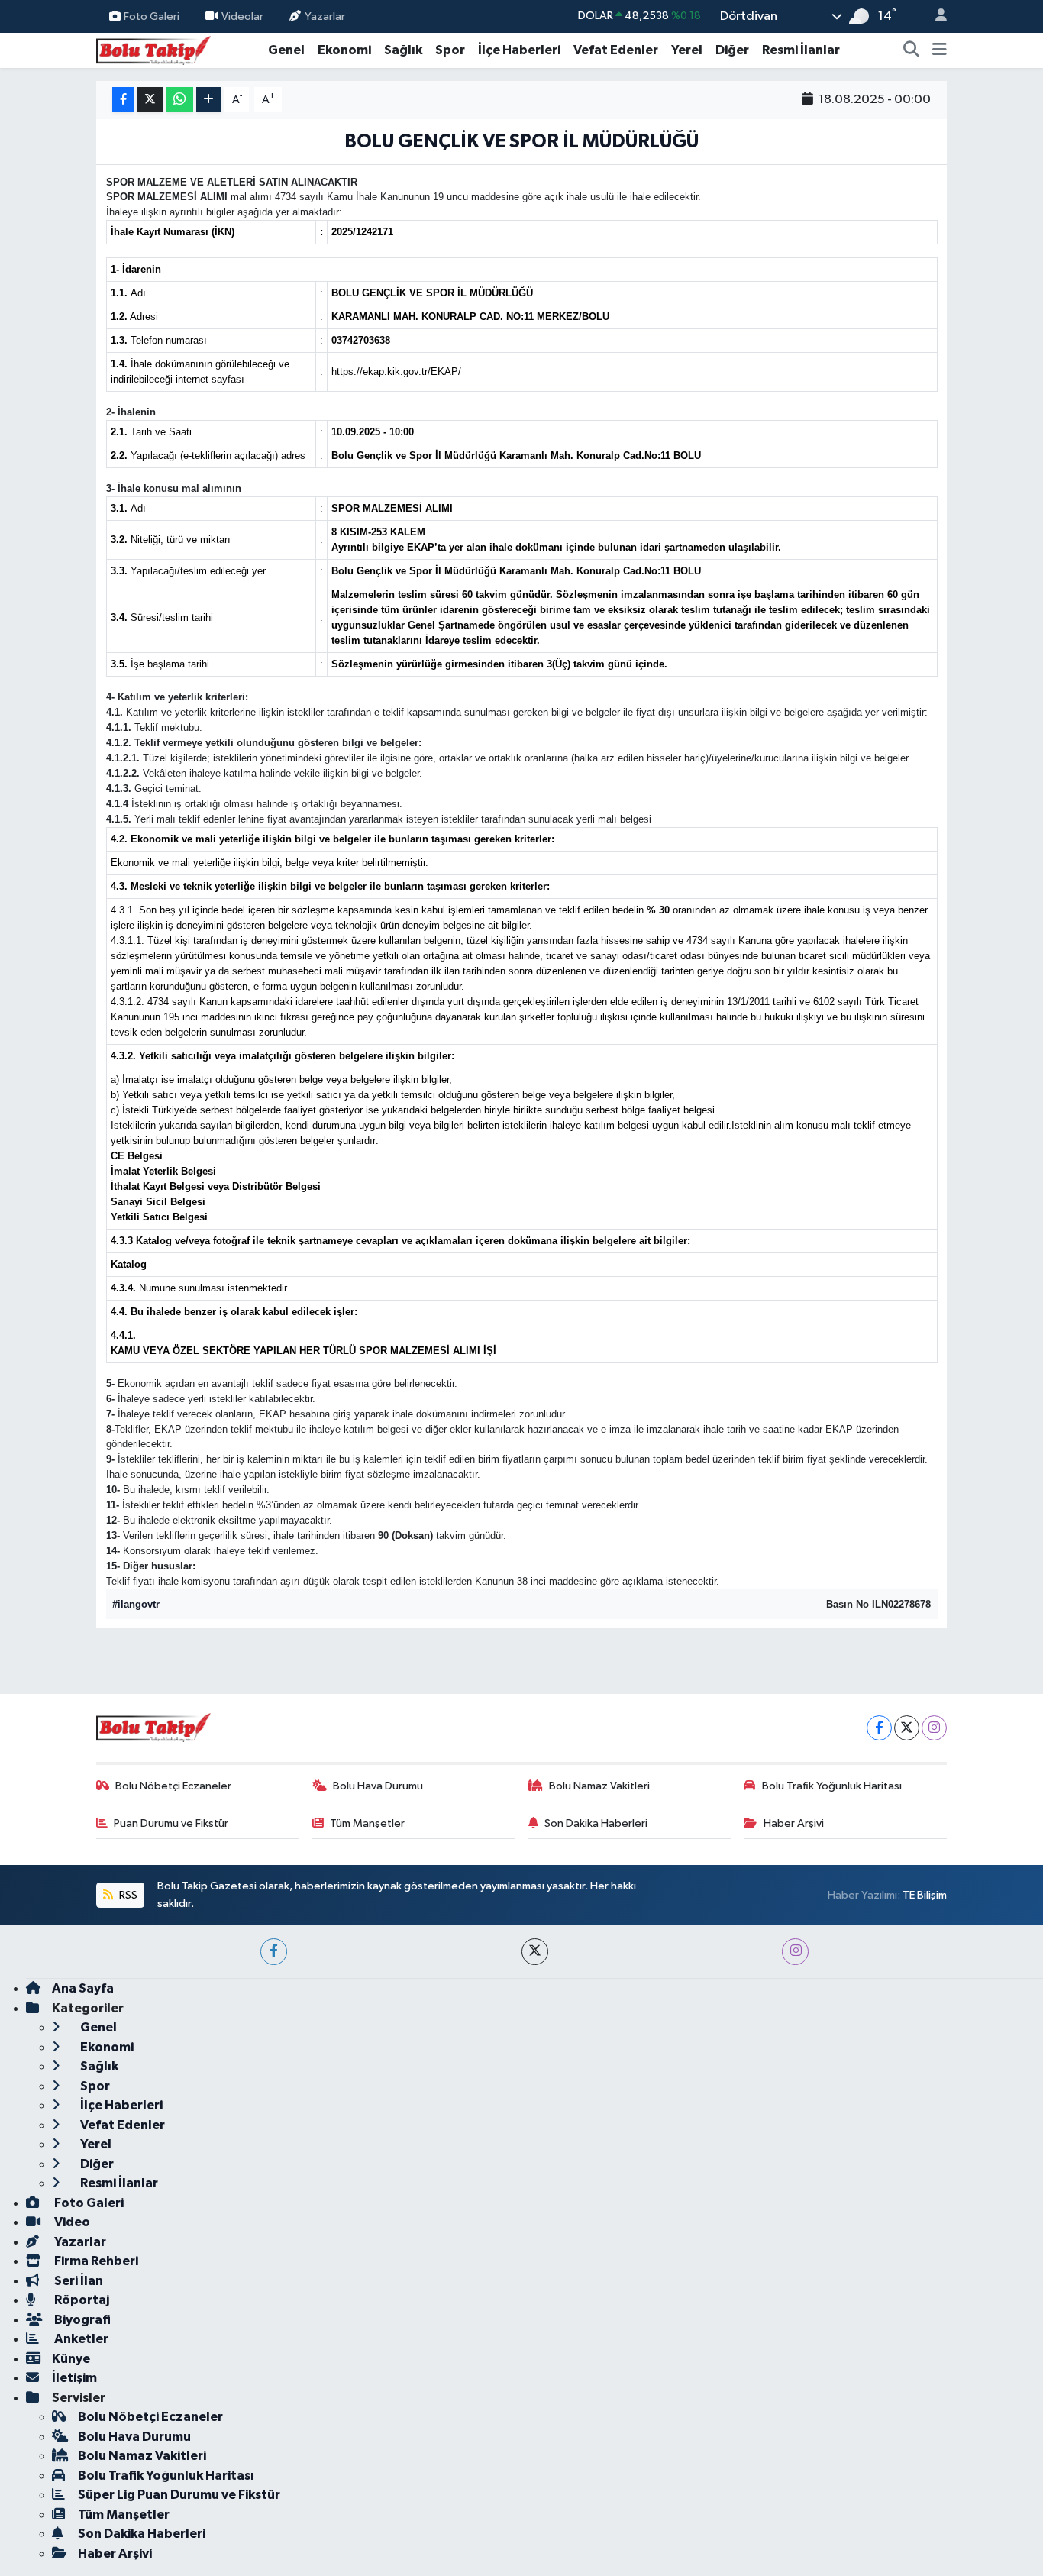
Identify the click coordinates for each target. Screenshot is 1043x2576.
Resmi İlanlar (801, 50)
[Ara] (912, 50)
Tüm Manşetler (367, 1823)
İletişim (74, 2378)
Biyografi (81, 2320)
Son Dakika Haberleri (596, 1823)
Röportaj (81, 2300)
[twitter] (535, 1952)
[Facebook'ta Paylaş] (123, 100)
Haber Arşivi (794, 1823)
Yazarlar (325, 16)
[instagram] (795, 1952)
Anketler (80, 2339)
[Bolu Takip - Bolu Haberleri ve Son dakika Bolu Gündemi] (153, 49)
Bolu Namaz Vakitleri (599, 1786)
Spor (450, 50)
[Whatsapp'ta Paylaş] (180, 100)
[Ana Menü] (940, 50)
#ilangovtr (136, 1604)
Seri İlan (77, 2281)
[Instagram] (934, 1728)
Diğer (732, 50)
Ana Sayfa (83, 1988)
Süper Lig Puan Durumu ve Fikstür (179, 2495)
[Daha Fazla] (209, 100)
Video (71, 2222)
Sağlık (403, 50)
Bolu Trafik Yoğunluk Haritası (832, 1786)
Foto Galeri (152, 16)
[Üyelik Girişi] (935, 16)
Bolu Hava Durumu (378, 1786)
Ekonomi (344, 50)
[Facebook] (879, 1728)
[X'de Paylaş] (150, 100)
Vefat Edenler (616, 50)
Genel (286, 50)
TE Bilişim (925, 1895)
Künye (71, 2359)
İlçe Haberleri (519, 50)
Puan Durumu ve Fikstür (171, 1823)
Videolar (242, 16)
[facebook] (274, 1952)
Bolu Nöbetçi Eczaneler (173, 1786)
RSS (127, 1895)
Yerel (687, 50)
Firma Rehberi (95, 2261)
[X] (907, 1728)
